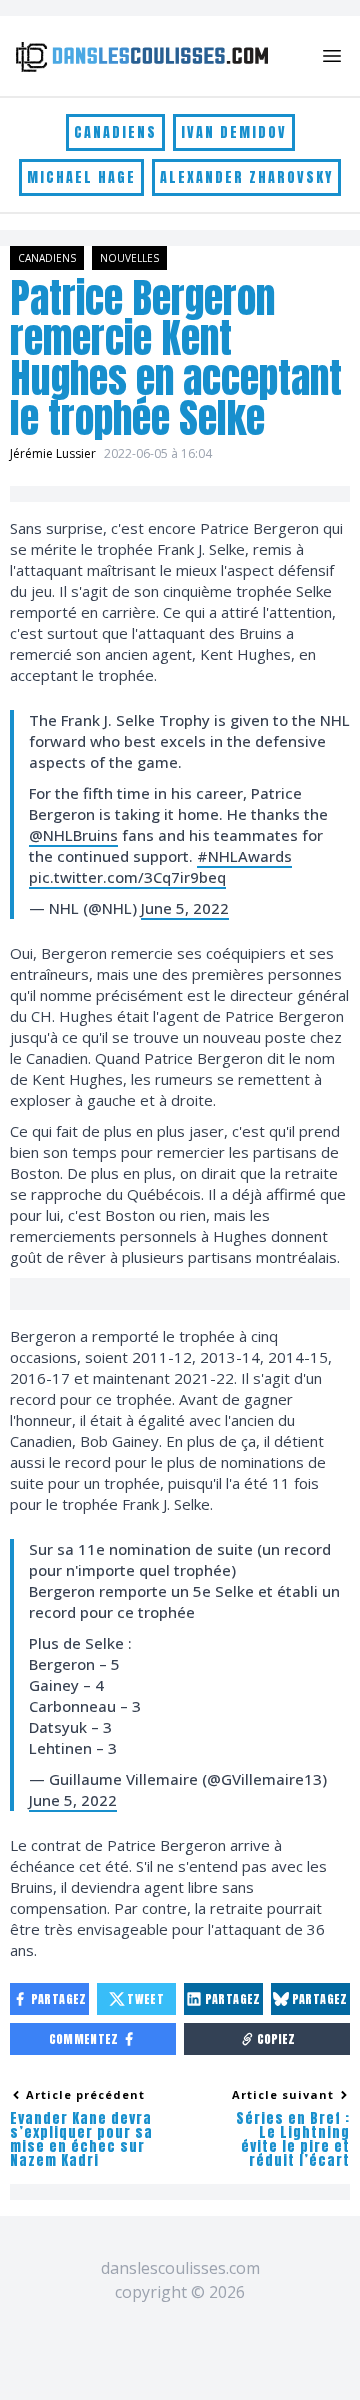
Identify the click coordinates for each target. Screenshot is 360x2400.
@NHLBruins (73, 835)
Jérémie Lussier (53, 453)
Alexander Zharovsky (246, 177)
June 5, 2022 (185, 908)
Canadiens (115, 132)
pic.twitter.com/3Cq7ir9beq (127, 877)
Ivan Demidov (234, 132)
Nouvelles (129, 258)
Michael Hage (81, 177)
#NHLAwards (244, 856)
